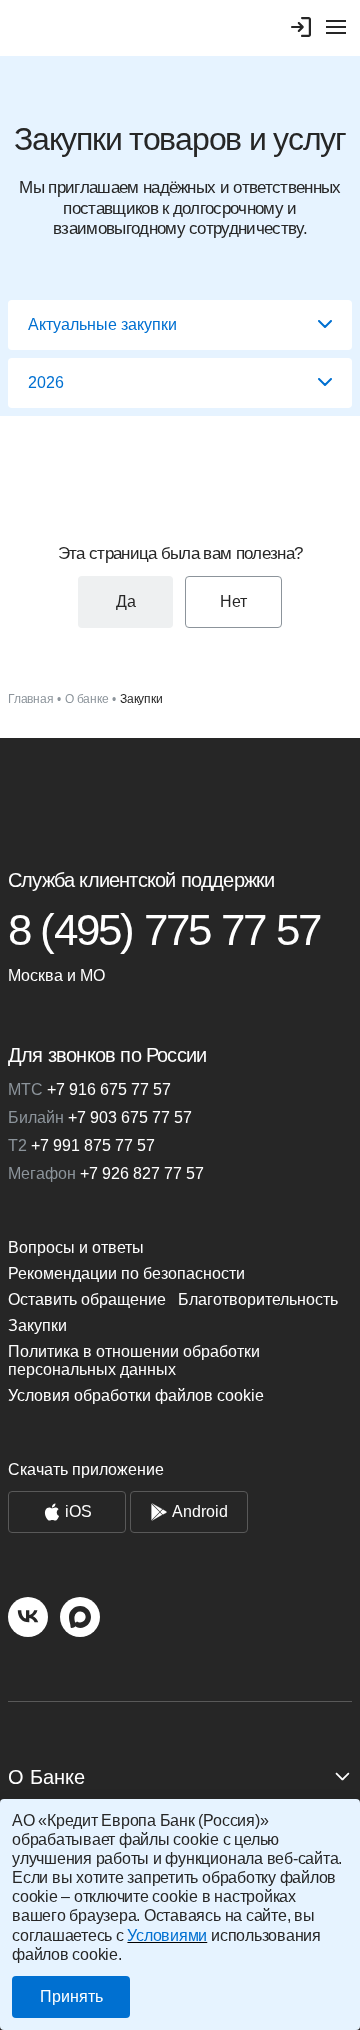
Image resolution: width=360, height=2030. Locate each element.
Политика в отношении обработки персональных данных (134, 1360)
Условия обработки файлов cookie (136, 1395)
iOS (78, 1511)
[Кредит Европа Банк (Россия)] (180, 794)
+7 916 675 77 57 (89, 1089)
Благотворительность (258, 1299)
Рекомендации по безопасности (126, 1273)
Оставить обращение (87, 1299)
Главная (30, 699)
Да (126, 601)
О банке (86, 699)
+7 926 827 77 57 (106, 1173)
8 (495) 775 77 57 (164, 930)
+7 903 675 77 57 (100, 1117)
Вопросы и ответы (76, 1247)
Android (200, 1511)
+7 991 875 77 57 (81, 1145)
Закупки (37, 1325)
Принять (71, 1996)
